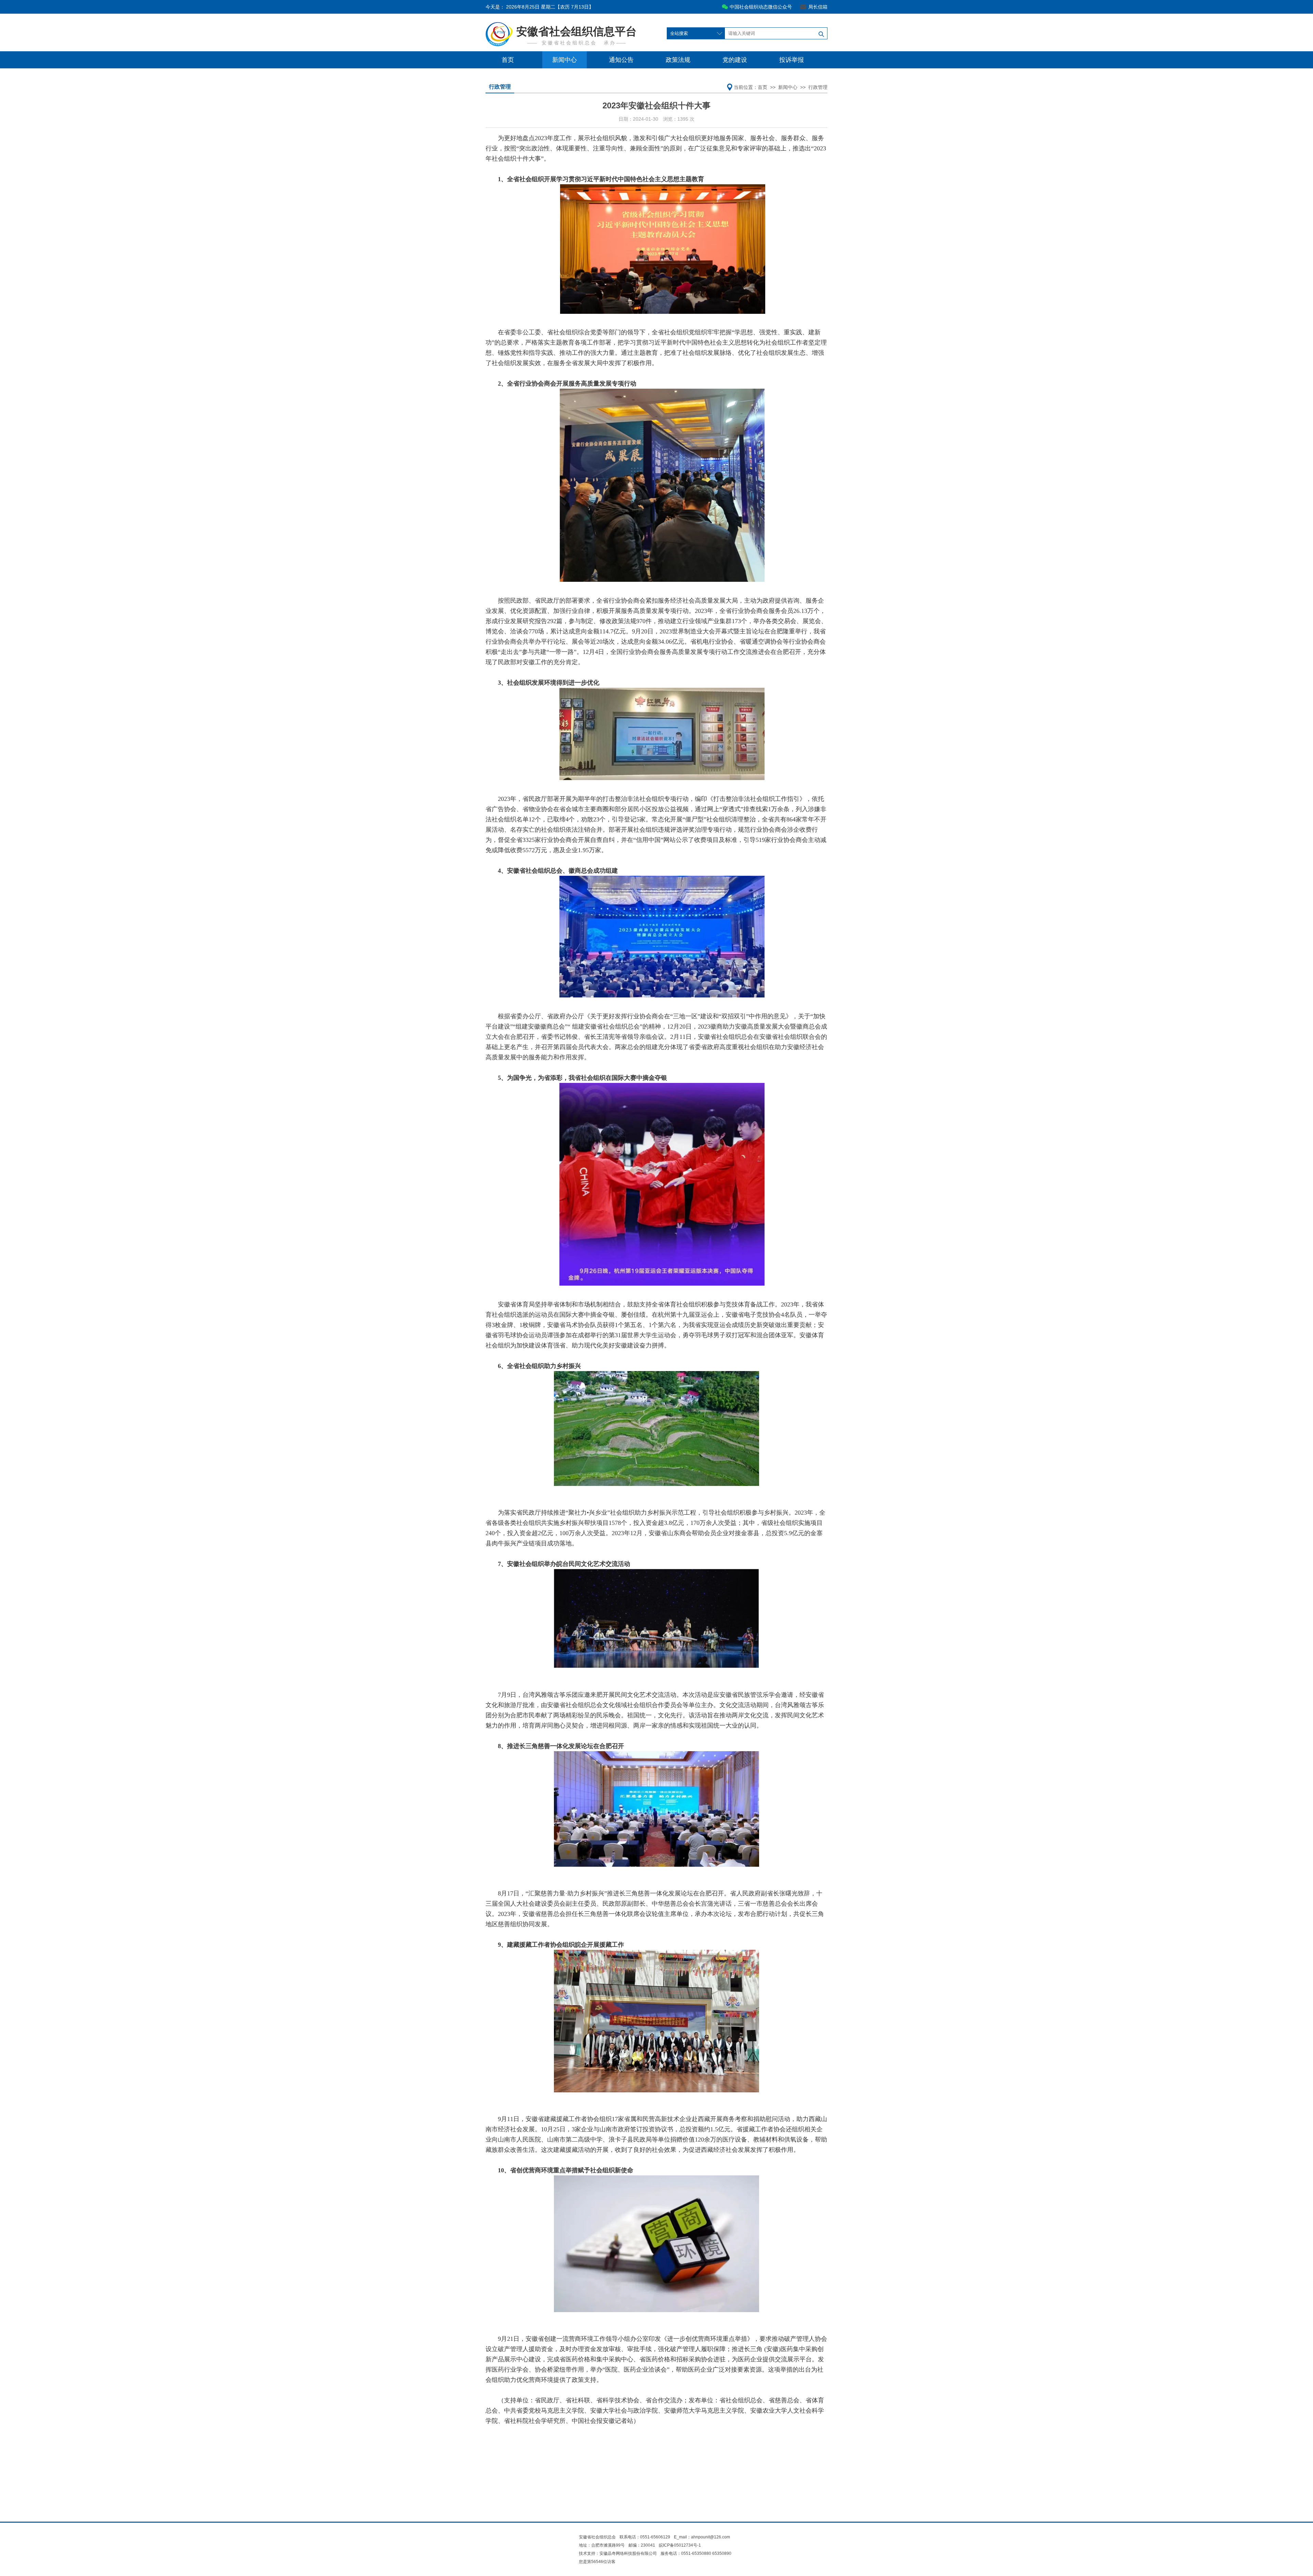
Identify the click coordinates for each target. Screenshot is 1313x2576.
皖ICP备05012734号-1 (680, 2545)
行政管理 (818, 87)
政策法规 (678, 60)
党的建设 (735, 60)
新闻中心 (565, 60)
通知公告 (621, 60)
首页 (508, 60)
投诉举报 (792, 60)
